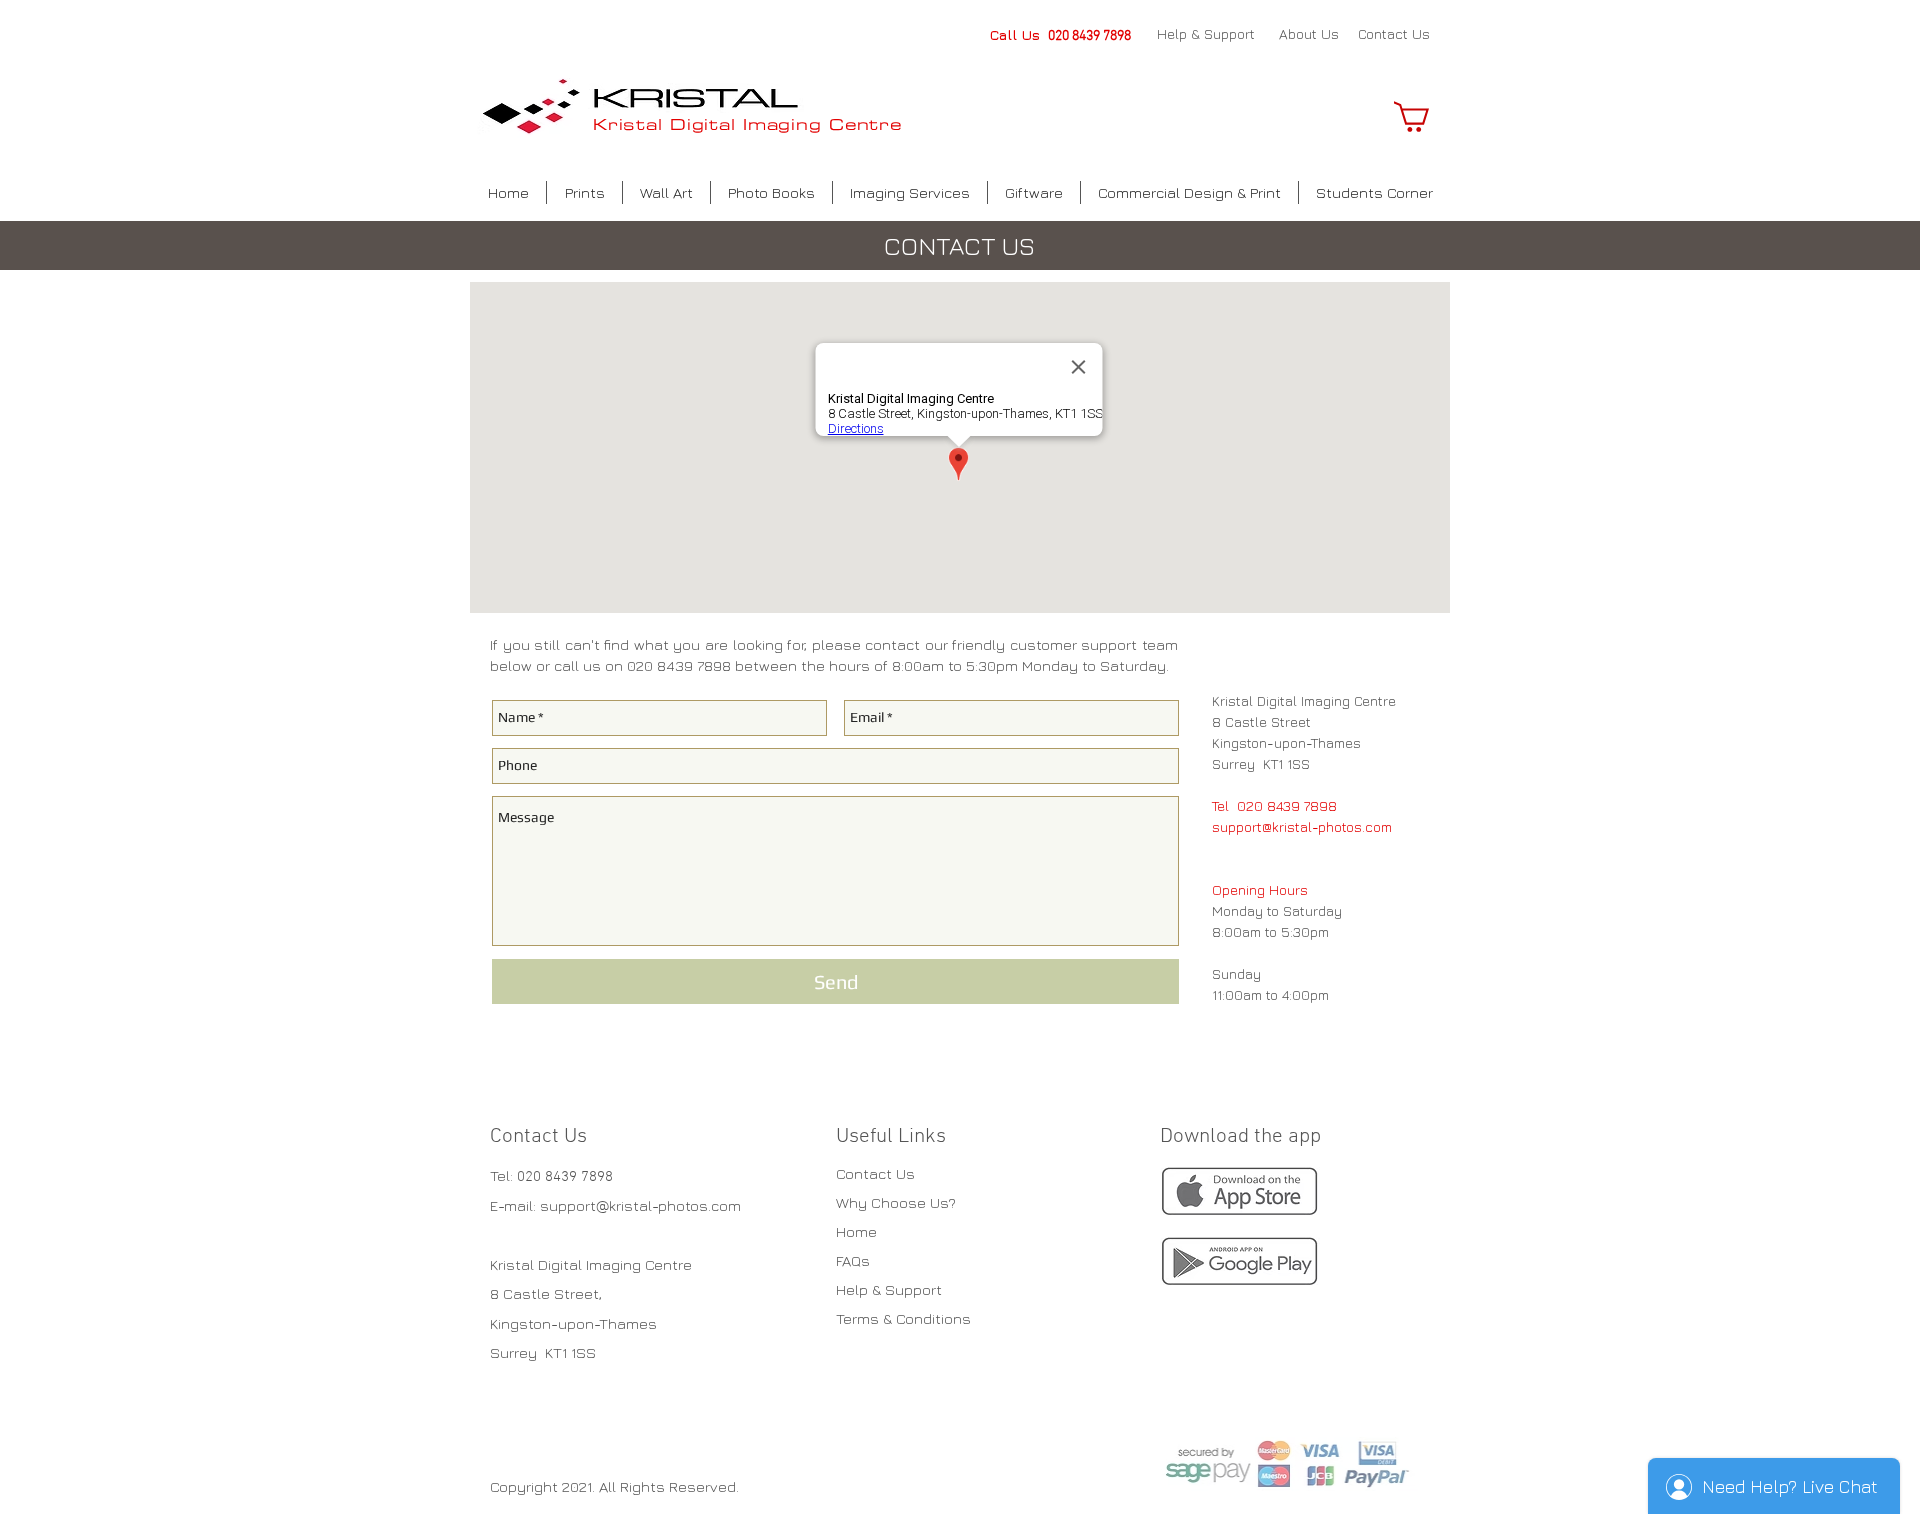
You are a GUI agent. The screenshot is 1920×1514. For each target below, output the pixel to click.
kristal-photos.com (675, 1205)
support (568, 1205)
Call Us (1019, 34)
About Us (1309, 33)
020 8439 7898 (1089, 36)
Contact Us (1394, 33)
